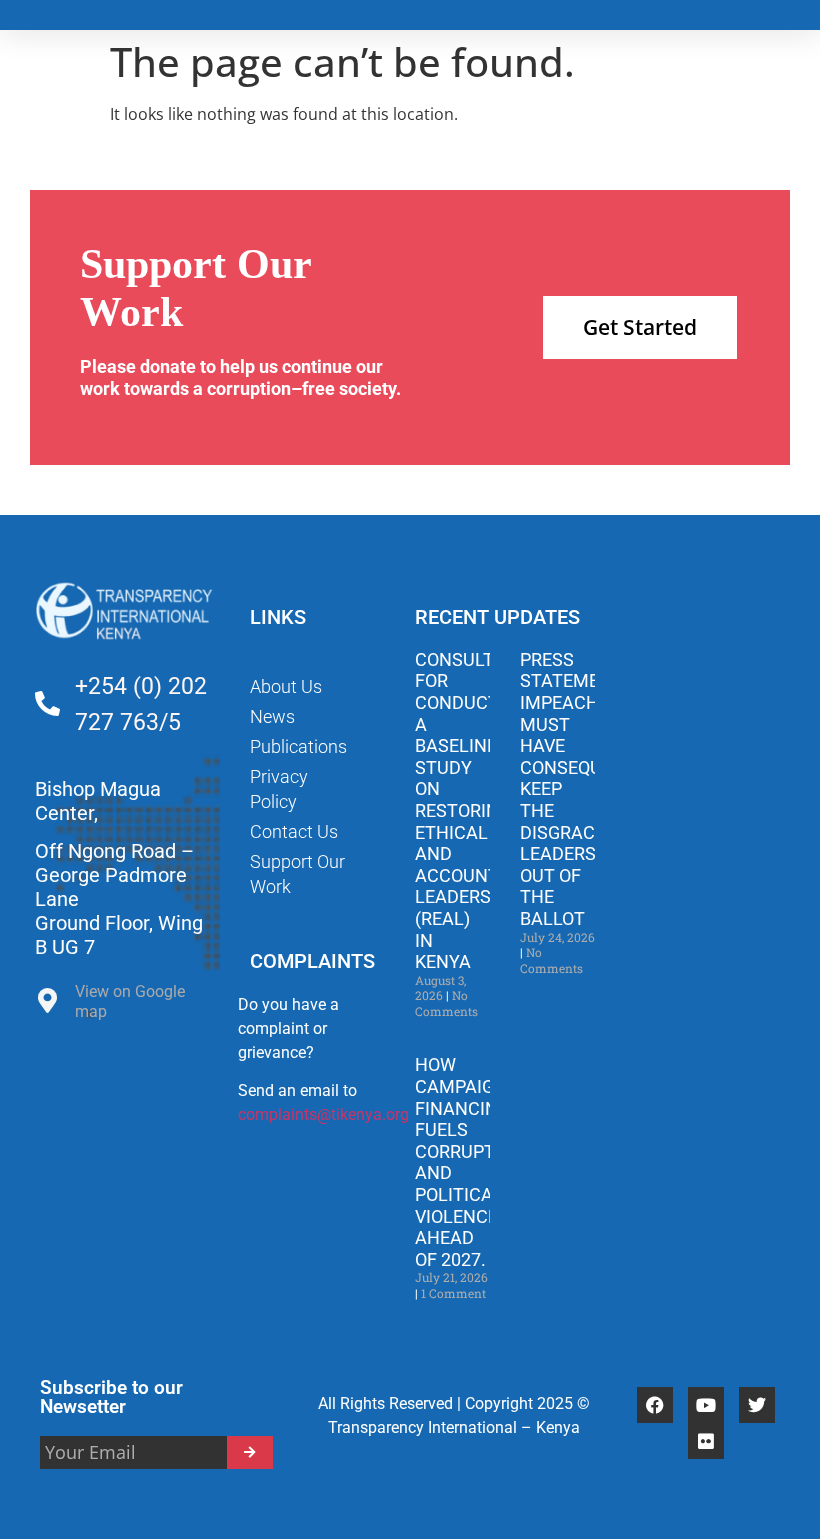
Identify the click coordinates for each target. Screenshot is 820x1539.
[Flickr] (706, 1441)
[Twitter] (757, 1405)
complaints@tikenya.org (323, 1114)
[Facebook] (655, 1405)
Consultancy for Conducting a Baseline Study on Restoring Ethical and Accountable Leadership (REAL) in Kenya (478, 810)
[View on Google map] (47, 1005)
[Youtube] (706, 1405)
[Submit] (250, 1452)
